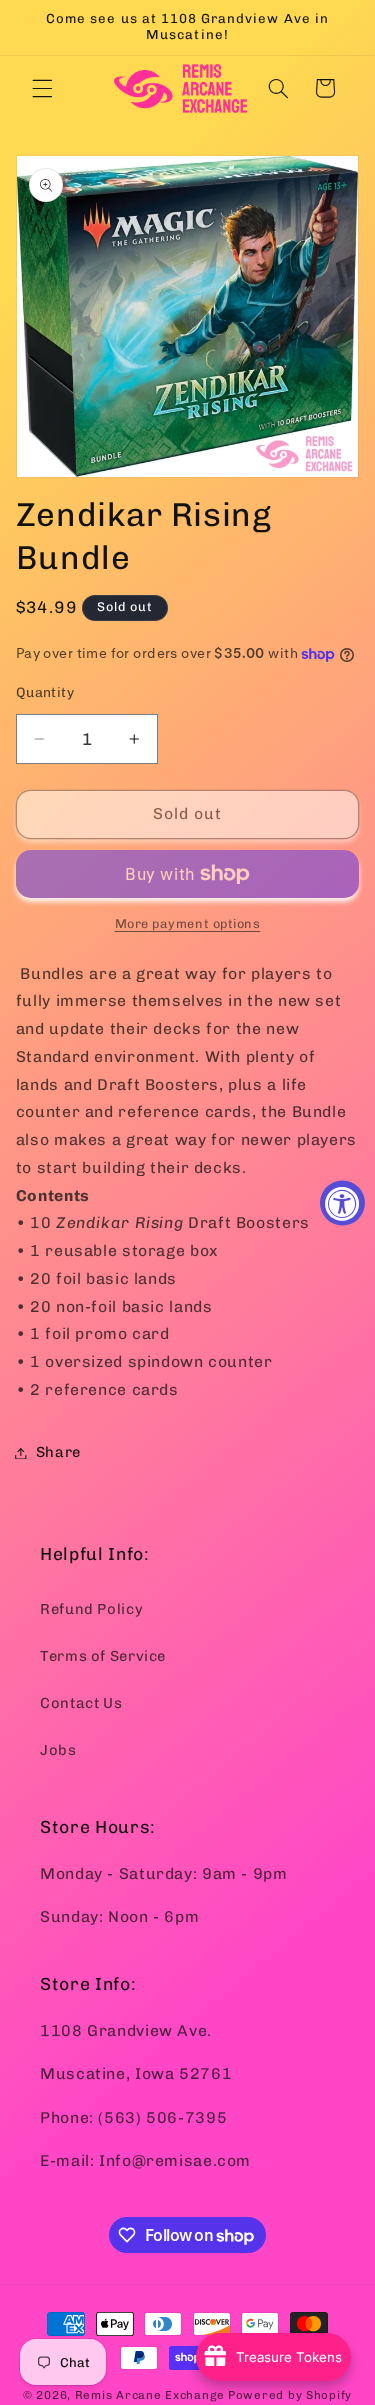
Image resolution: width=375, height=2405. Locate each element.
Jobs (58, 1750)
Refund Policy (91, 1609)
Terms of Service (103, 1656)
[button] (42, 88)
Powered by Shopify (290, 2395)
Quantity (45, 692)
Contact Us (81, 1703)
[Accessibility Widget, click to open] (342, 1202)
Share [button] (58, 1452)
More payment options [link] (188, 923)
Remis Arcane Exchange (150, 2395)
